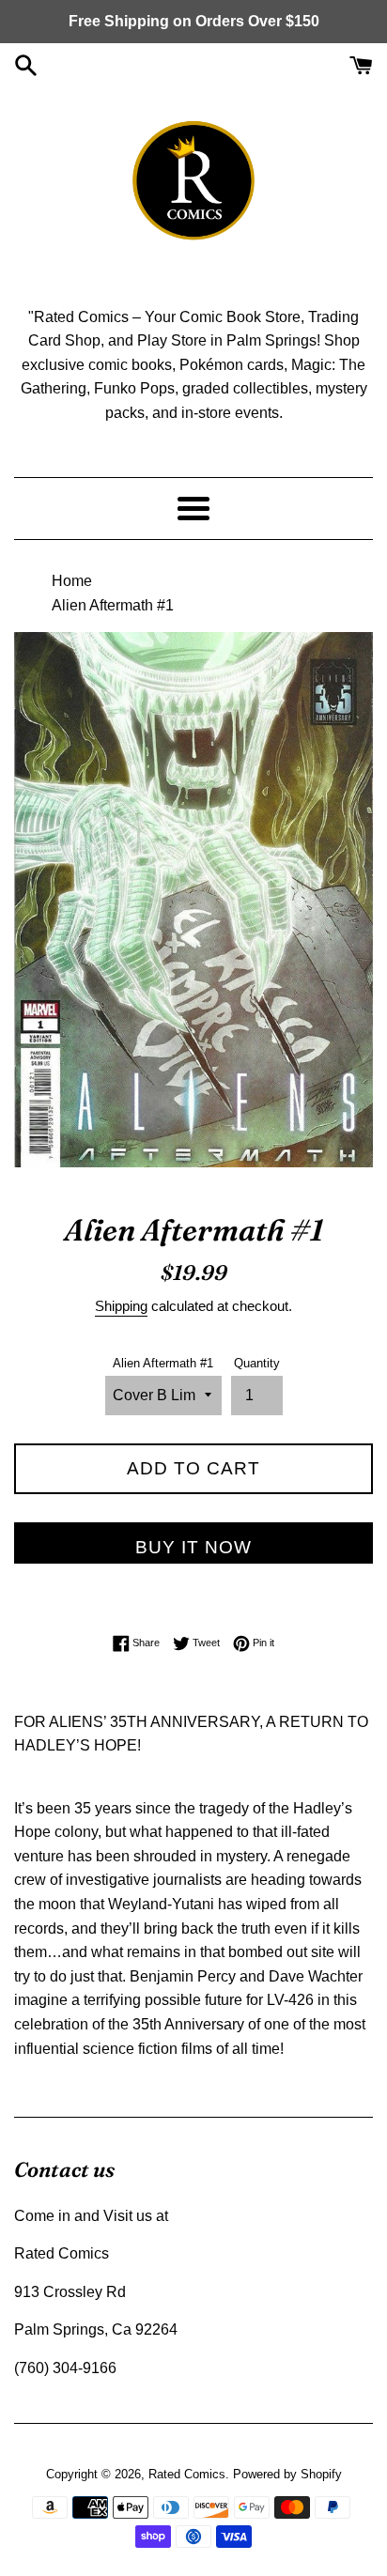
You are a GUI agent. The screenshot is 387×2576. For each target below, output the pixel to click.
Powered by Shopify (287, 2474)
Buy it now (193, 1547)
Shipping (121, 1306)
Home (72, 581)
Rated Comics (187, 2474)
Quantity (257, 1363)
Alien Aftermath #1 (163, 1363)
